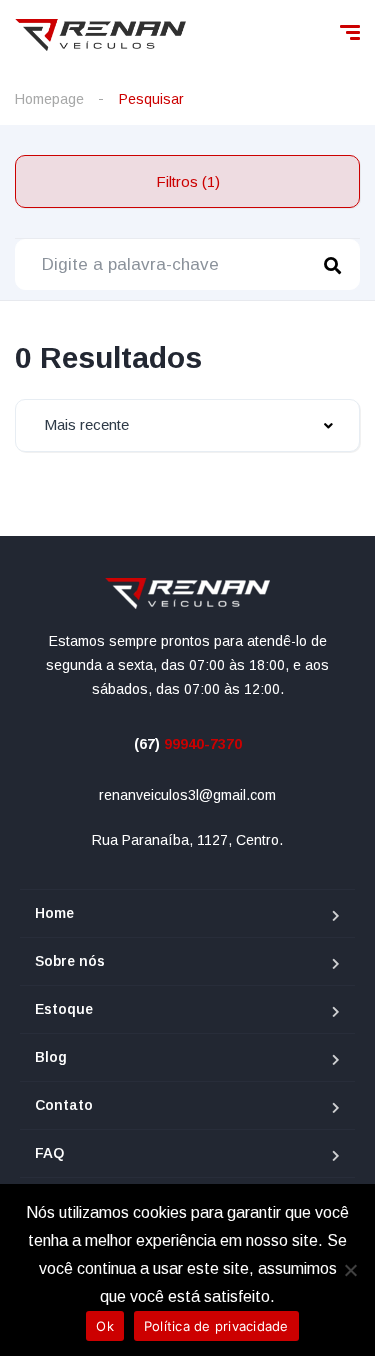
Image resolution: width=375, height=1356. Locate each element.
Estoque (64, 1009)
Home (54, 913)
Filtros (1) (188, 181)
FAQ (49, 1153)
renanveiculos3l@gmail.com (187, 795)
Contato (64, 1105)
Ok (105, 1326)
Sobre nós (70, 961)
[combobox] (187, 425)
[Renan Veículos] (100, 35)
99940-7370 (188, 744)
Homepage (49, 99)
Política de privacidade (216, 1326)
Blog (51, 1057)
